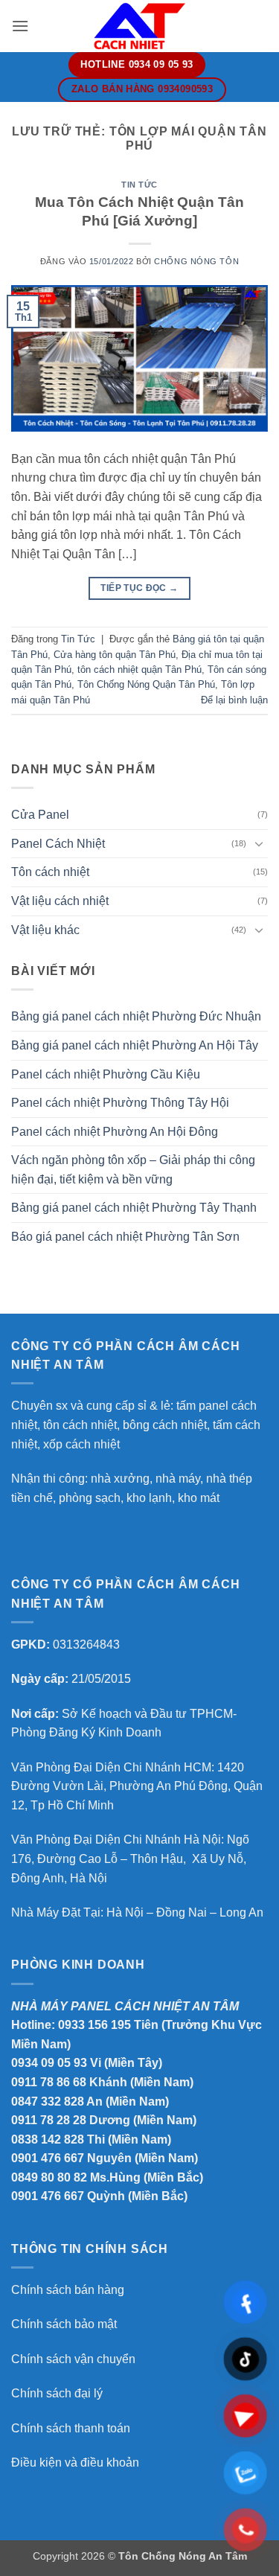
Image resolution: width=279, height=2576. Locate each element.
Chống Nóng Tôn (196, 261)
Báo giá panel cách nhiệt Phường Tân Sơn (125, 1237)
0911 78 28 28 (49, 2120)
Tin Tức (139, 185)
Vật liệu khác (45, 930)
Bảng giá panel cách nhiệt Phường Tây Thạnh (134, 1208)
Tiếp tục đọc (139, 588)
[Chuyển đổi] (259, 843)
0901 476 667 (48, 2158)
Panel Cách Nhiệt (58, 844)
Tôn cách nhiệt (50, 872)
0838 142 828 (48, 2139)
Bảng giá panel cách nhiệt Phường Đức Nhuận (136, 1016)
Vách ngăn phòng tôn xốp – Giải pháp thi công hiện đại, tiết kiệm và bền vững (133, 1170)
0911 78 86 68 (49, 2082)
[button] (20, 26)
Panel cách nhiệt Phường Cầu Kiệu (106, 1074)
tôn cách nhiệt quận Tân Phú (139, 669)
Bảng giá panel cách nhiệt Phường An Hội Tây (135, 1045)
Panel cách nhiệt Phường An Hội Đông (115, 1132)
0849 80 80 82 (49, 2177)
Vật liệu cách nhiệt (60, 901)
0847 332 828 (48, 2102)
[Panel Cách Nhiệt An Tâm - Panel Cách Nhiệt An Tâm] (140, 26)
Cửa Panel (40, 815)
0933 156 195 (94, 2025)
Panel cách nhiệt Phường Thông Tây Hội (120, 1103)
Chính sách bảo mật (64, 2324)
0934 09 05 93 (49, 2063)
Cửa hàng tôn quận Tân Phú (115, 655)
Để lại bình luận (234, 700)
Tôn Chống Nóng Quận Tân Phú (146, 684)
